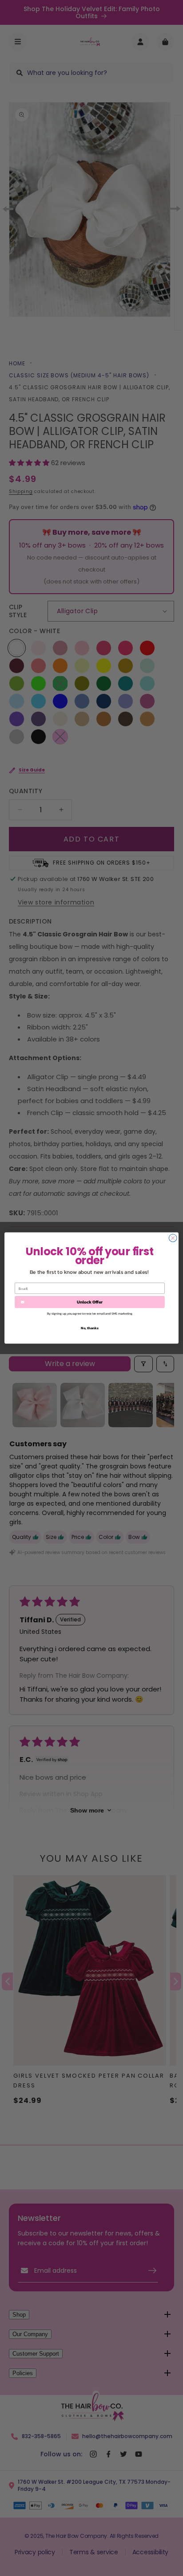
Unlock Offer (90, 1302)
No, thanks (90, 1328)
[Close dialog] (173, 1238)
